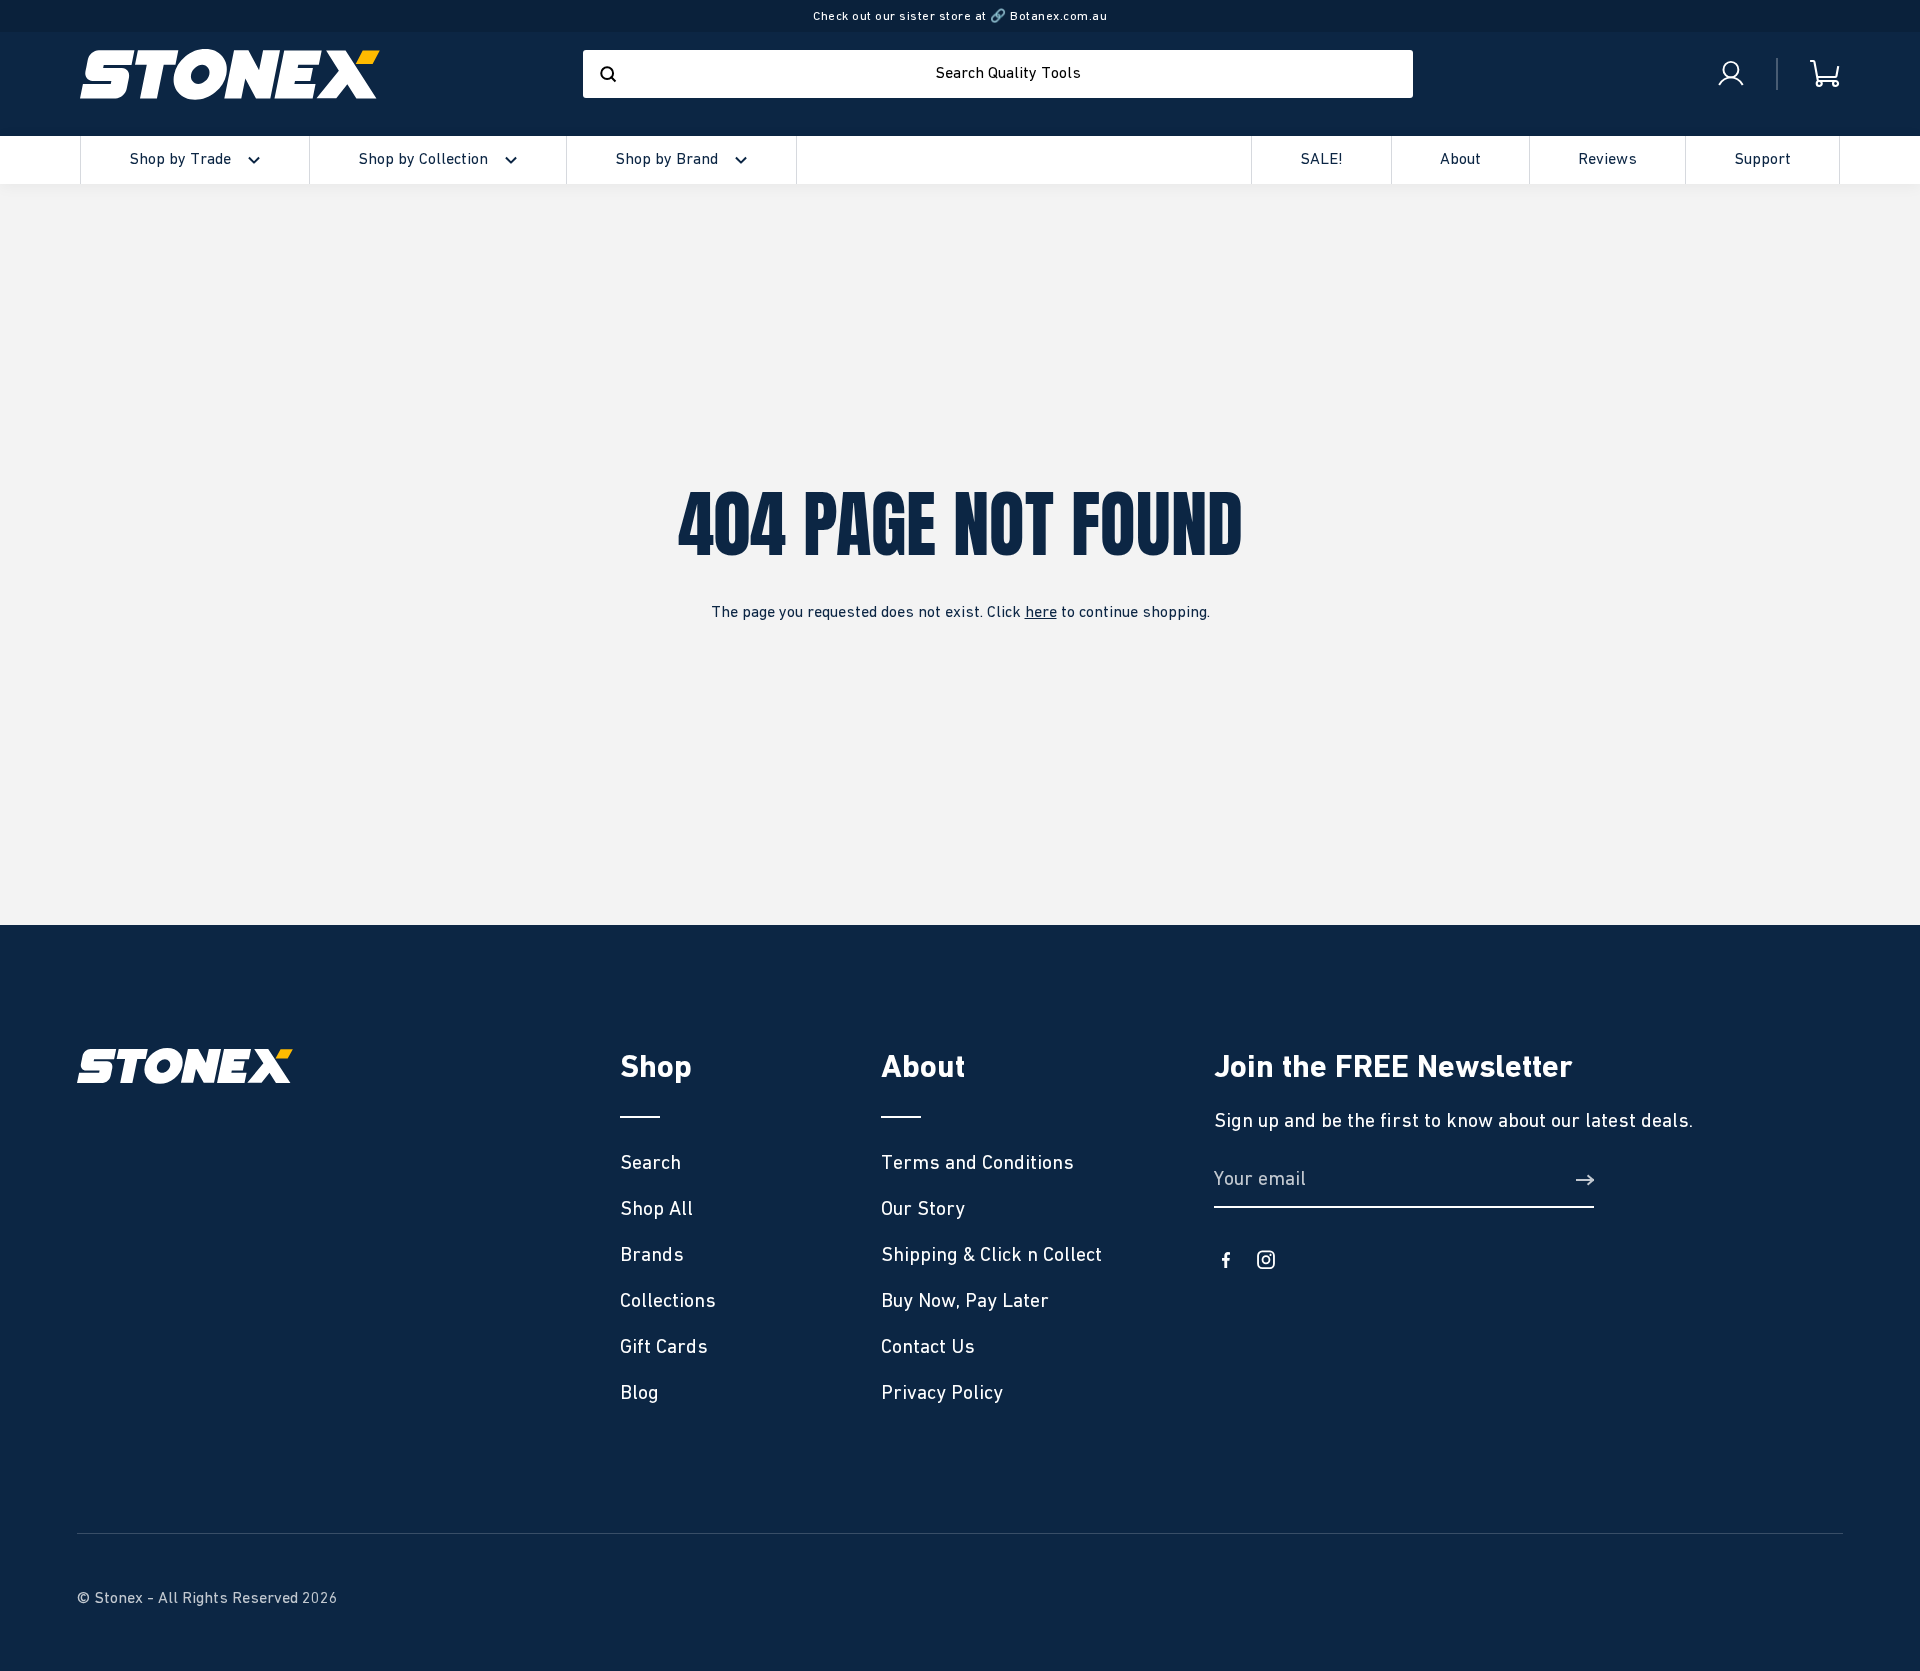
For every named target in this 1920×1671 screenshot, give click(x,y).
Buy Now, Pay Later (965, 1301)
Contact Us (928, 1347)
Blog (639, 1393)
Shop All (656, 1209)
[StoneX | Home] (230, 74)
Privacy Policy (942, 1393)
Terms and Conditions (977, 1163)
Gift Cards (664, 1347)
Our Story (923, 1209)
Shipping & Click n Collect (991, 1255)
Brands (652, 1255)
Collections (668, 1301)
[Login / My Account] (1731, 74)
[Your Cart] (1809, 74)
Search (650, 1163)
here (1041, 613)
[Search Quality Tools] (608, 74)
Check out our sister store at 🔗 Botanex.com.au (960, 16)
